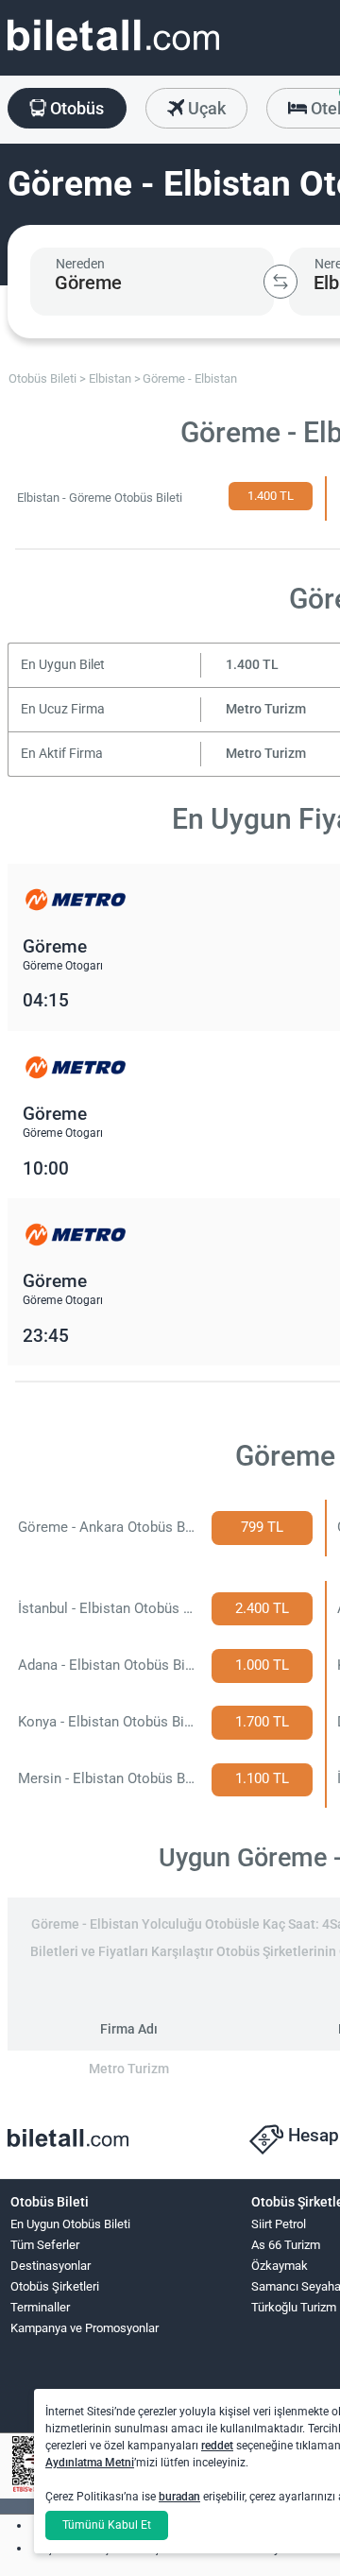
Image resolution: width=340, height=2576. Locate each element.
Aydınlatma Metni (90, 2463)
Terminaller (40, 2307)
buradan (179, 2497)
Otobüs (75, 108)
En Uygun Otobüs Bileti (70, 2224)
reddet (217, 2446)
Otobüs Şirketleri (55, 2286)
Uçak (205, 108)
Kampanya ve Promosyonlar (85, 2328)
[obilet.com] (113, 52)
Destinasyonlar (51, 2266)
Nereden (80, 264)
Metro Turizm (266, 709)
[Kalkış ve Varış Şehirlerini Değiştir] (280, 282)
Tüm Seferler (45, 2245)
